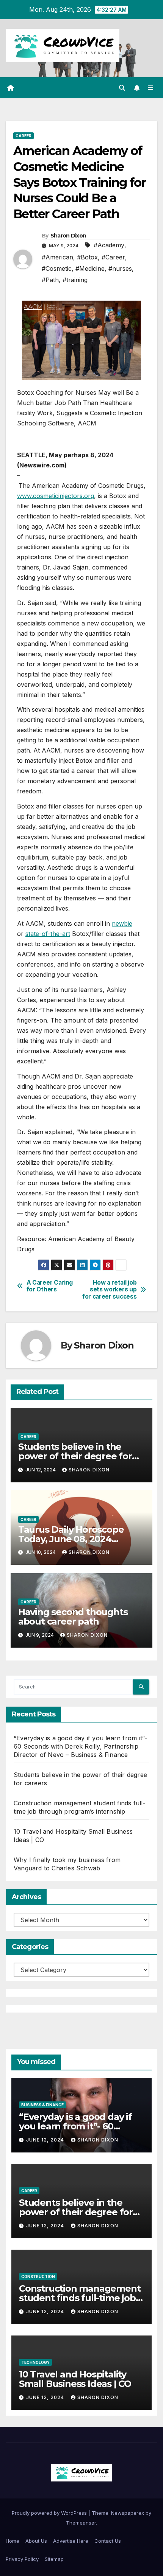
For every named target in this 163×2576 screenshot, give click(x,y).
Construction (38, 2277)
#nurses (120, 268)
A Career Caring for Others (50, 1286)
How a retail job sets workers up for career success (109, 1290)
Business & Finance (42, 2105)
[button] (122, 88)
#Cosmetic (57, 268)
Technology (35, 2362)
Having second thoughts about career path (73, 1617)
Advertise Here (71, 2541)
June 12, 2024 (46, 2140)
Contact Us (108, 2541)
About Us (36, 2541)
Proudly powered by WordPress (50, 2513)
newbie (122, 923)
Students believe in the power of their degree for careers (75, 1456)
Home (13, 2541)
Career (24, 136)
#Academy (109, 245)
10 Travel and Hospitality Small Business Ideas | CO (75, 2379)
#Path (50, 280)
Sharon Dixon (68, 236)
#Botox (87, 257)
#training (75, 280)
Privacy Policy (22, 2559)
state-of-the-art (48, 934)
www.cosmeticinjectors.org (56, 496)
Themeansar (81, 2523)
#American (57, 257)
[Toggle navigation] (151, 88)
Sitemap (54, 2559)
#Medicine (90, 268)
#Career (113, 257)
